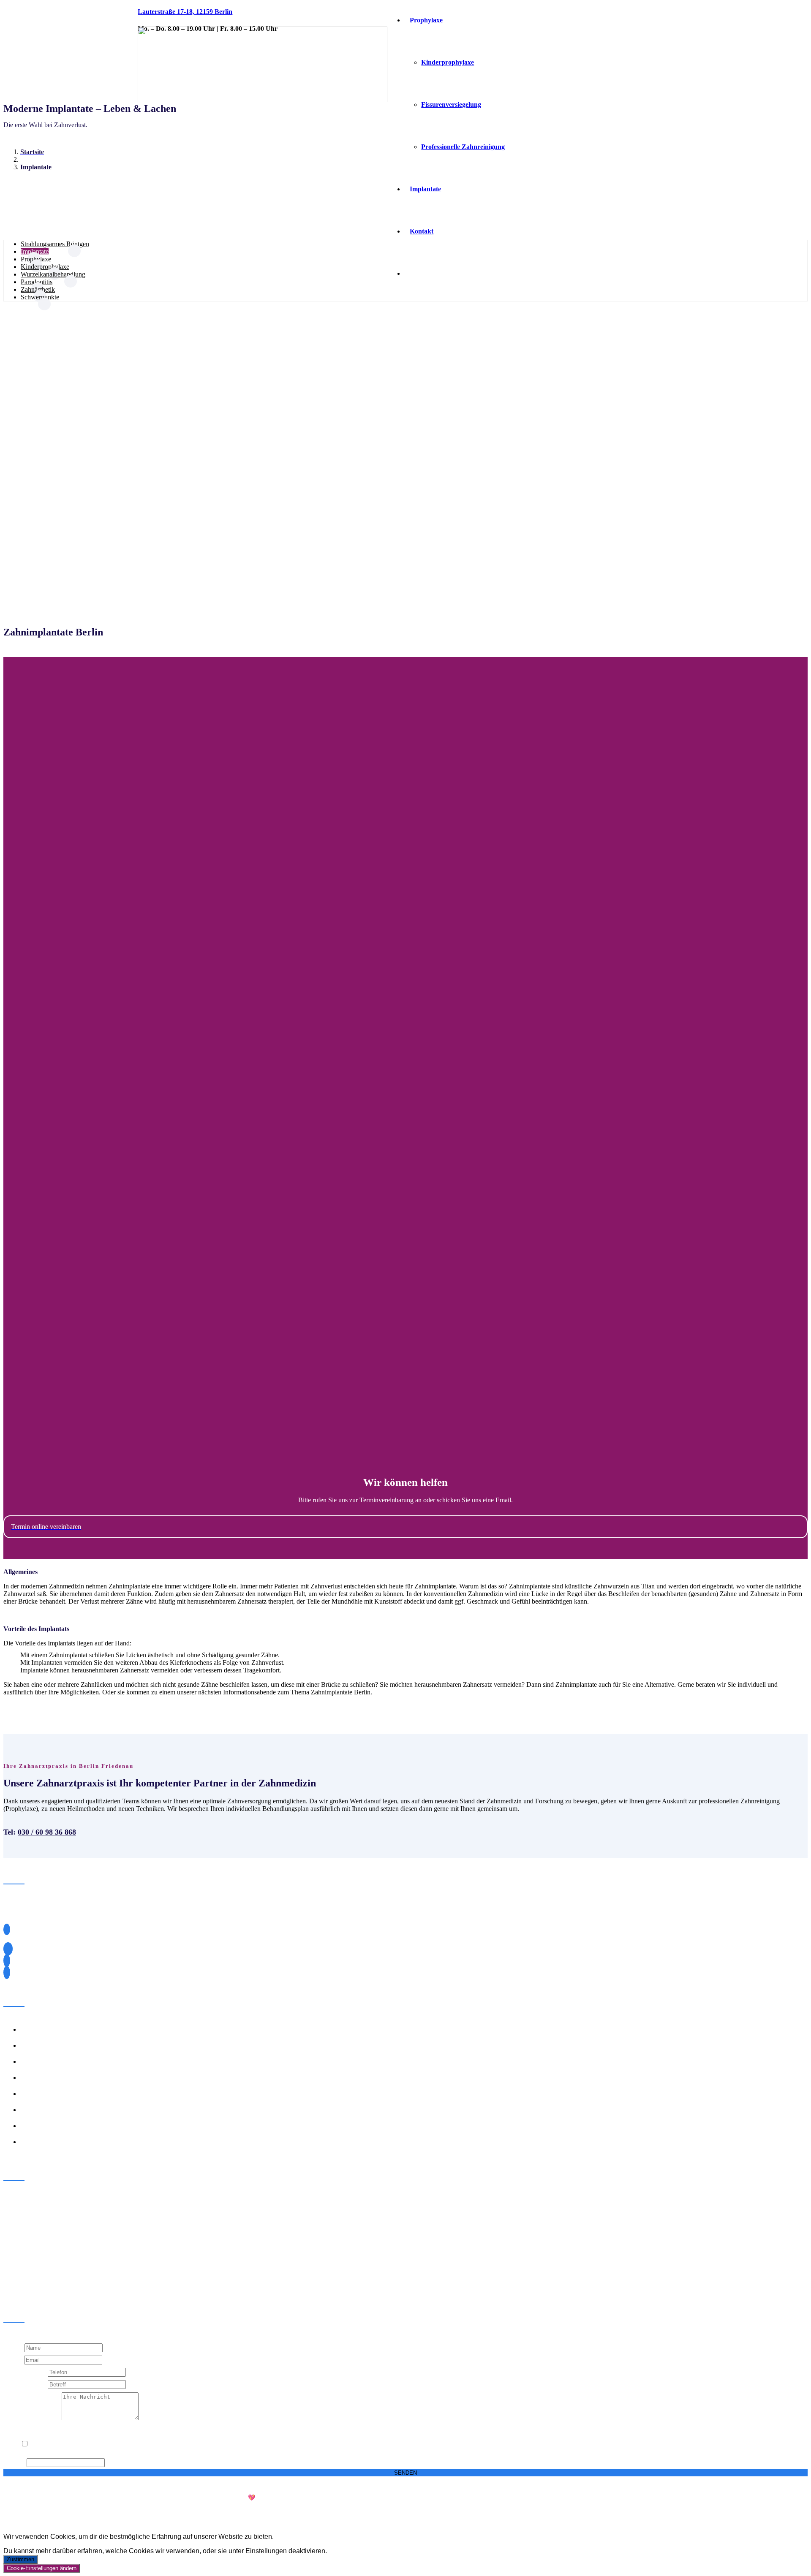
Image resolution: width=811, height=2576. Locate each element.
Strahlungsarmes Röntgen (55, 244)
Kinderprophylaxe (45, 267)
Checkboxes (20, 2429)
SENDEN (405, 2473)
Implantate (35, 251)
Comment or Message (33, 2418)
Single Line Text (26, 2372)
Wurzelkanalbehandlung (53, 274)
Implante (32, 2029)
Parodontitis (37, 282)
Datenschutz (789, 2512)
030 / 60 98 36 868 (47, 1832)
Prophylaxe (36, 259)
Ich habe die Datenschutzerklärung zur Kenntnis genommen (100, 2444)
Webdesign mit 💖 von (267, 2498)
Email (14, 2360)
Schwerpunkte (40, 297)
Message (15, 2462)
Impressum (748, 2512)
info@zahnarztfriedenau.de (48, 1972)
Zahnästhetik (38, 289)
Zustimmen (20, 2559)
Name (14, 2347)
